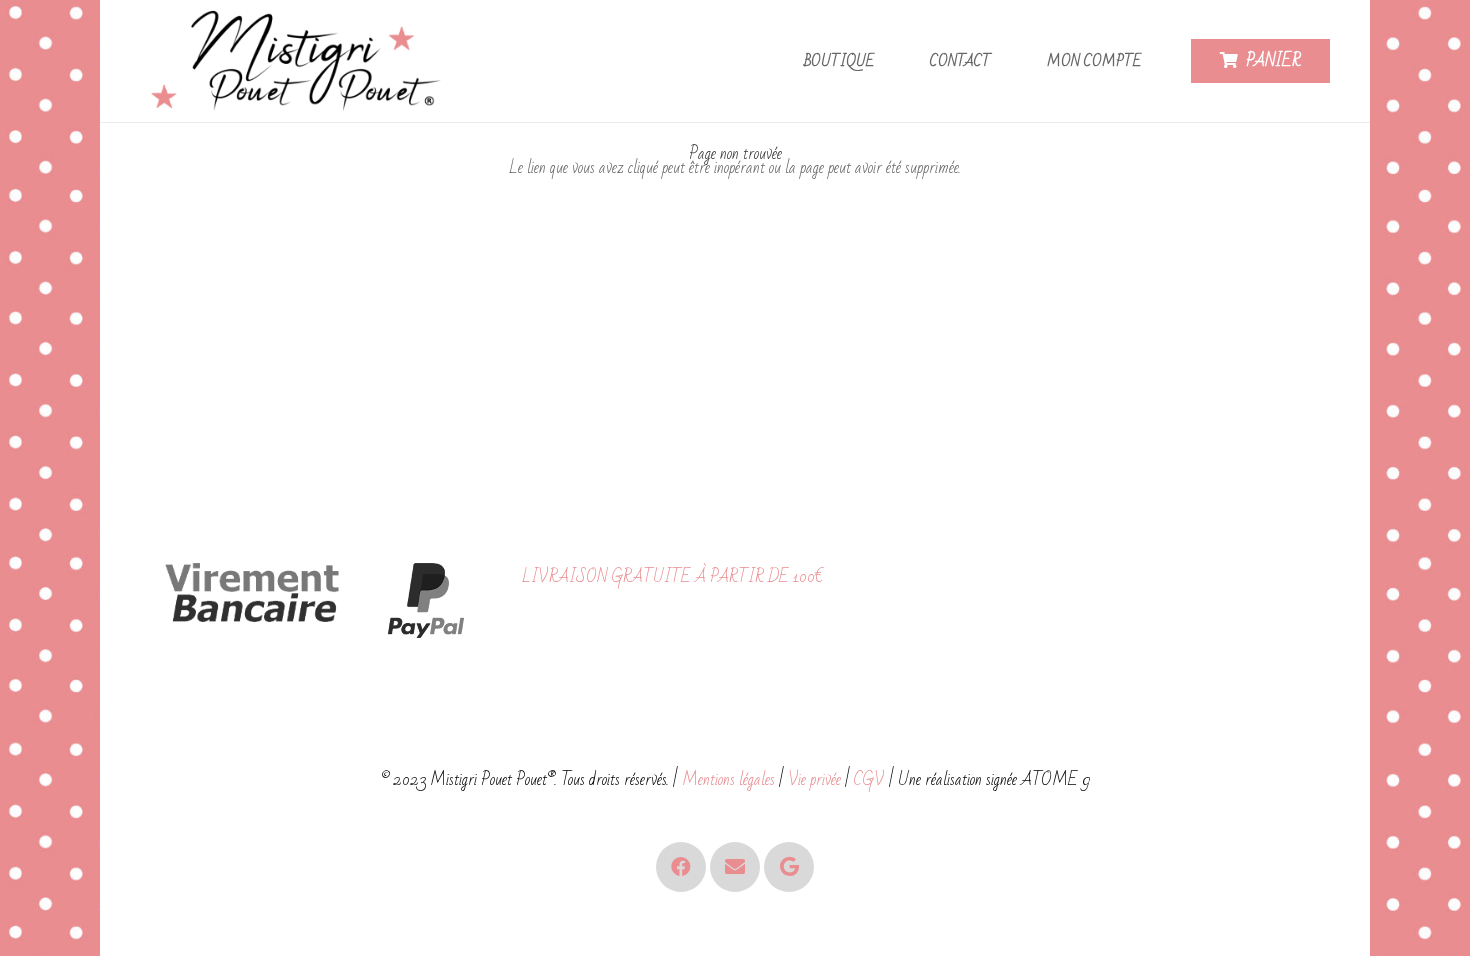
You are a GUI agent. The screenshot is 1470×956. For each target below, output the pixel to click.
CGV (869, 779)
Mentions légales (728, 779)
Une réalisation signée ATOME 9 (994, 779)
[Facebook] (681, 867)
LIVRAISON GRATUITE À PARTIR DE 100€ (672, 576)
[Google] (789, 867)
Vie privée (814, 779)
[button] (886, 61)
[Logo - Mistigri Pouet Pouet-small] (300, 61)
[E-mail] (735, 867)
